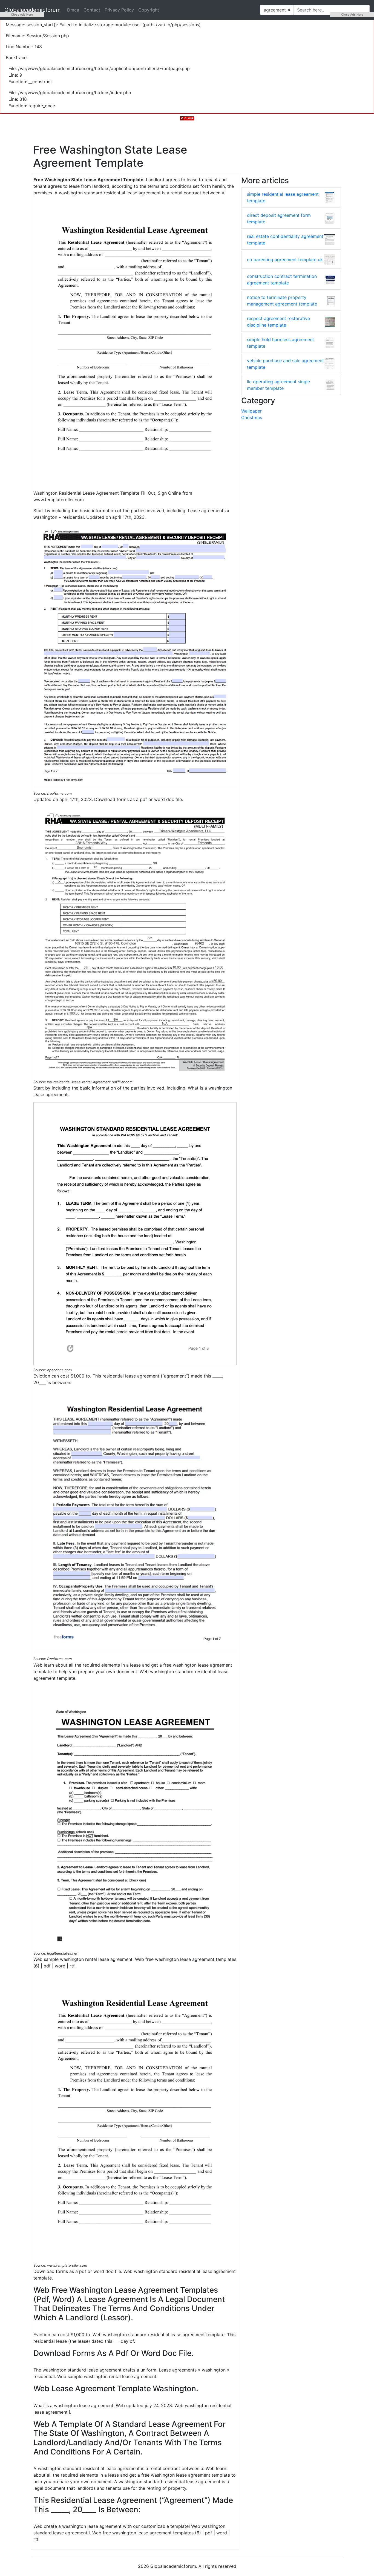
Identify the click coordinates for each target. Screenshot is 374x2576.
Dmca (73, 10)
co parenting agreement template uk (285, 260)
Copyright (149, 10)
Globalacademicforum (32, 10)
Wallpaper (251, 411)
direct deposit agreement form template (279, 218)
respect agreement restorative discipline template (278, 322)
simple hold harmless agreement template (280, 343)
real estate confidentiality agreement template (285, 240)
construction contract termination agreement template (282, 280)
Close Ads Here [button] (22, 15)
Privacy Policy (119, 10)
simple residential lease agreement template (283, 197)
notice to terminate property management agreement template (282, 301)
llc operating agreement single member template (278, 385)
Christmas (252, 417)
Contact (92, 10)
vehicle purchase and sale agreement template (285, 364)
